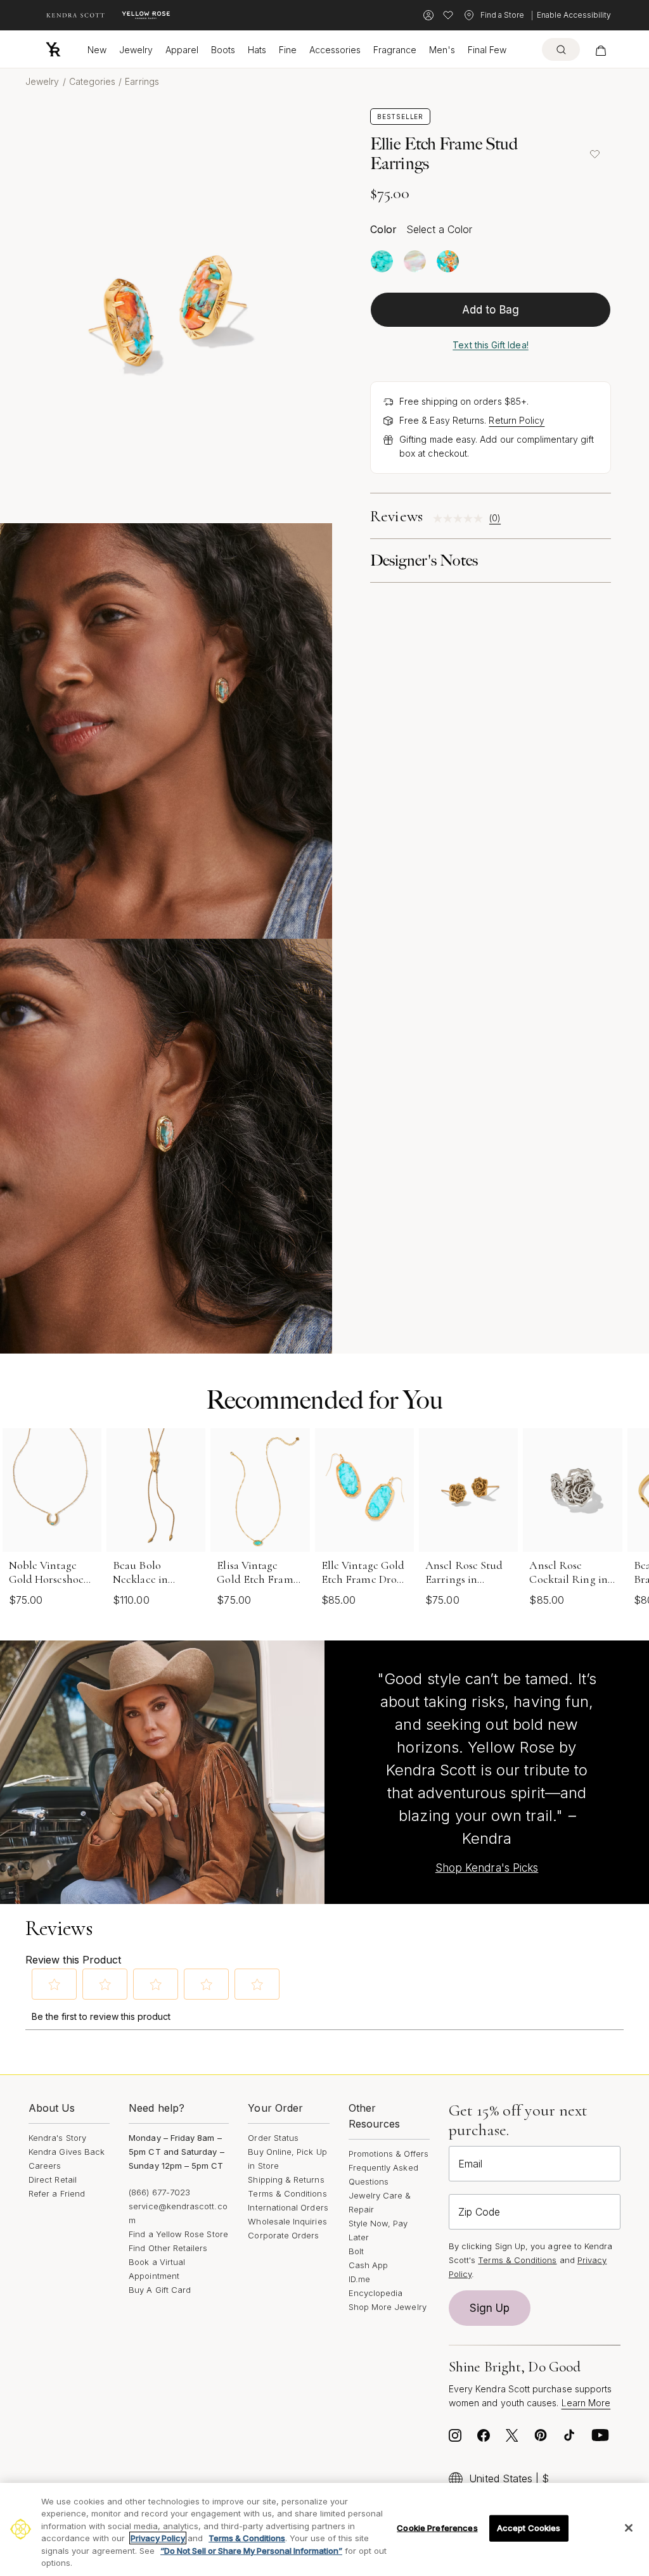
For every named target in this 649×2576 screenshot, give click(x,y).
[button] (55, 1984)
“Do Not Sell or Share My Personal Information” (251, 2551)
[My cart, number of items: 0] (601, 49)
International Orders (288, 2207)
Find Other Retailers (168, 2248)
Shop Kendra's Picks (487, 1868)
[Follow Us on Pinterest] (541, 2439)
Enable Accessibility (574, 15)
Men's (442, 50)
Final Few (487, 50)
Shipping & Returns (286, 2179)
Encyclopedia (376, 2293)
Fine (288, 50)
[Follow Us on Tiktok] (569, 2439)
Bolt (356, 2251)
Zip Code (479, 2212)
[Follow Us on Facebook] (484, 2439)
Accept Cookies (529, 2528)
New (97, 50)
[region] (324, 2529)
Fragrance (395, 50)
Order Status (273, 2138)
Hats (257, 50)
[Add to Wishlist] (594, 154)
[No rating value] (461, 518)
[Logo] (53, 49)
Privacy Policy (158, 2538)
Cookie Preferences (437, 2528)
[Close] (629, 2528)
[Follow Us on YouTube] (600, 2439)
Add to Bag (491, 310)
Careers (45, 2166)
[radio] (382, 261)
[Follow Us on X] (512, 2439)
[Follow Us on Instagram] (455, 2439)
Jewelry (136, 50)
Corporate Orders (283, 2235)
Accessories (335, 50)
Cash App (369, 2265)
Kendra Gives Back (67, 2152)
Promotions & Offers (389, 2154)
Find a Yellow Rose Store (178, 2234)
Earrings (142, 81)
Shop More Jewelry (388, 2307)
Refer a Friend (57, 2193)
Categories (93, 81)
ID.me (359, 2279)
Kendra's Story (57, 2138)
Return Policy (517, 420)
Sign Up (490, 2308)
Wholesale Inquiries (287, 2221)
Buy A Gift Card (160, 2290)
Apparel (182, 50)
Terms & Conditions (287, 2193)
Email (470, 2164)
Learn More (586, 2403)
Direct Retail (53, 2179)
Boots (223, 50)
